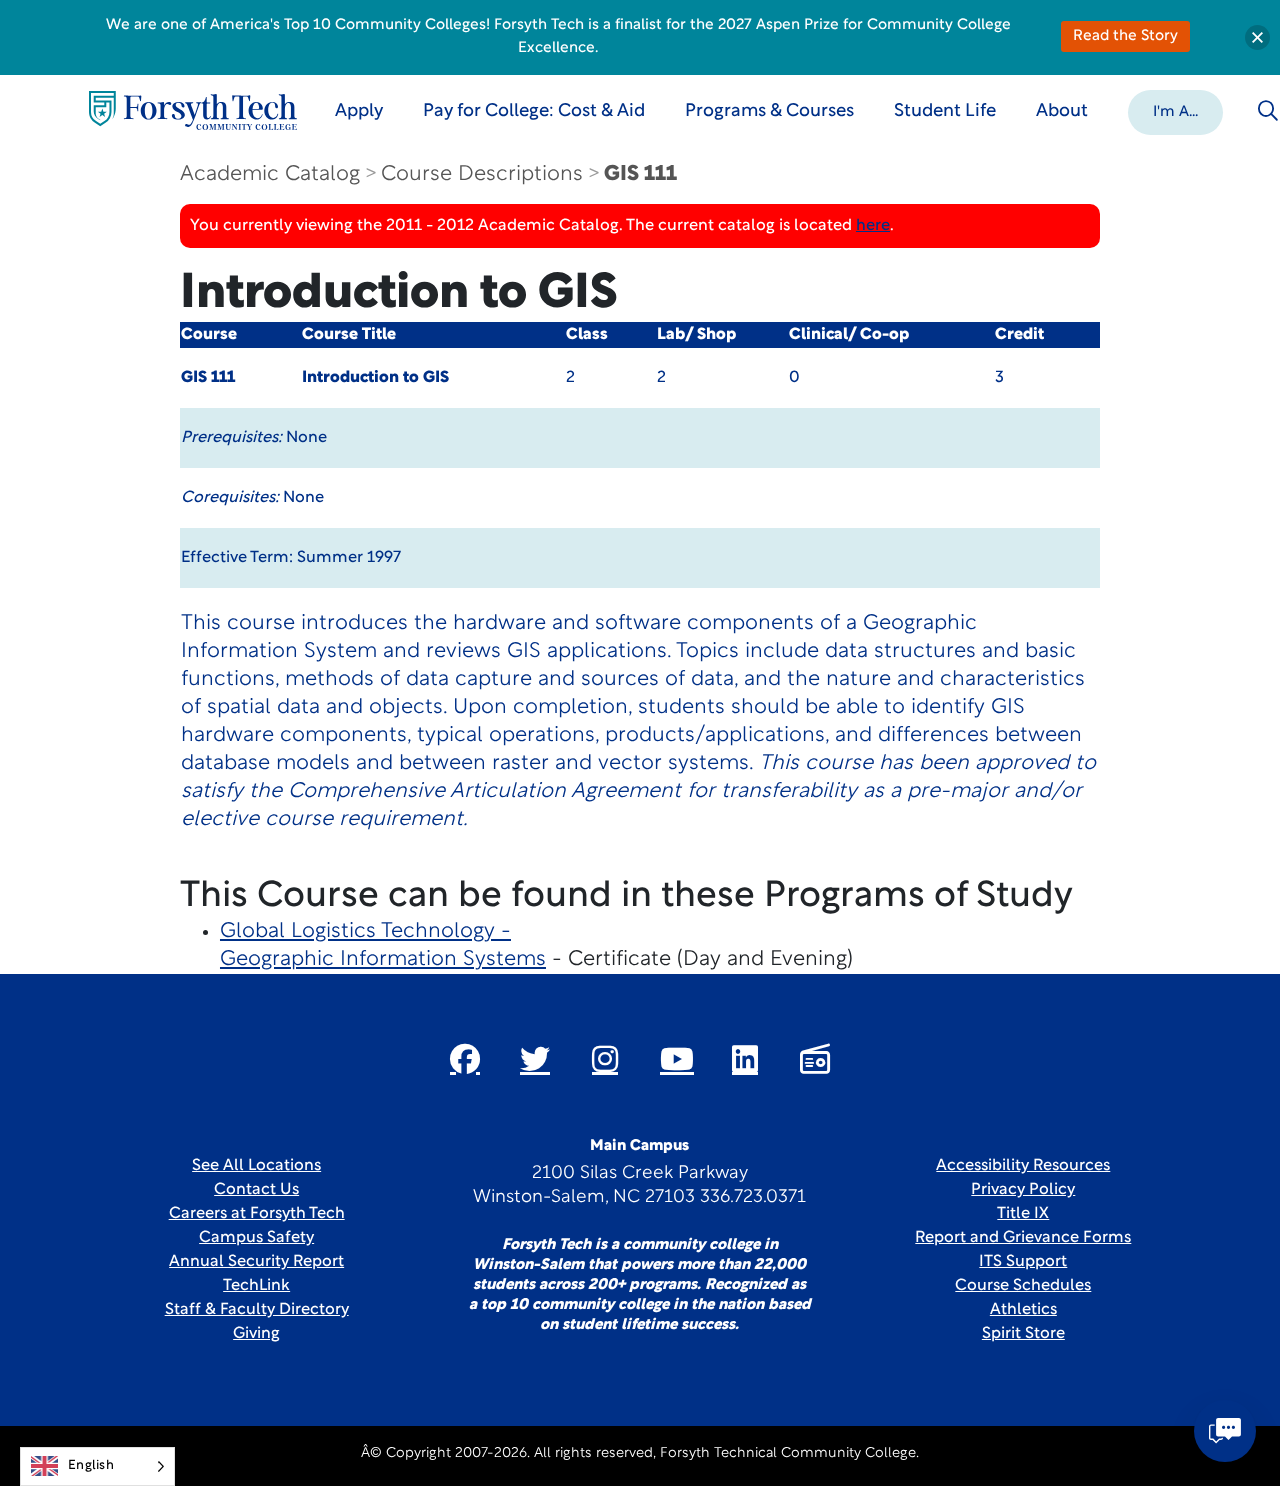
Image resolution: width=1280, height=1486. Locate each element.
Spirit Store (1023, 1334)
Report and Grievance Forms (1023, 1238)
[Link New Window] (465, 1059)
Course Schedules (1023, 1286)
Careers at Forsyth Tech (257, 1214)
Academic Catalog (270, 174)
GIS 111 (640, 174)
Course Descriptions (482, 174)
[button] (1175, 111)
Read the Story (1125, 36)
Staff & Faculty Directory (257, 1310)
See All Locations (256, 1166)
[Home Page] (193, 110)
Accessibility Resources (1023, 1166)
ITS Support (1023, 1262)
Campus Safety (256, 1238)
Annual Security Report (256, 1262)
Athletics (1023, 1310)
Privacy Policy (1023, 1190)
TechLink (256, 1286)
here (873, 226)
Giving (256, 1334)
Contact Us (256, 1190)
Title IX (1023, 1214)
